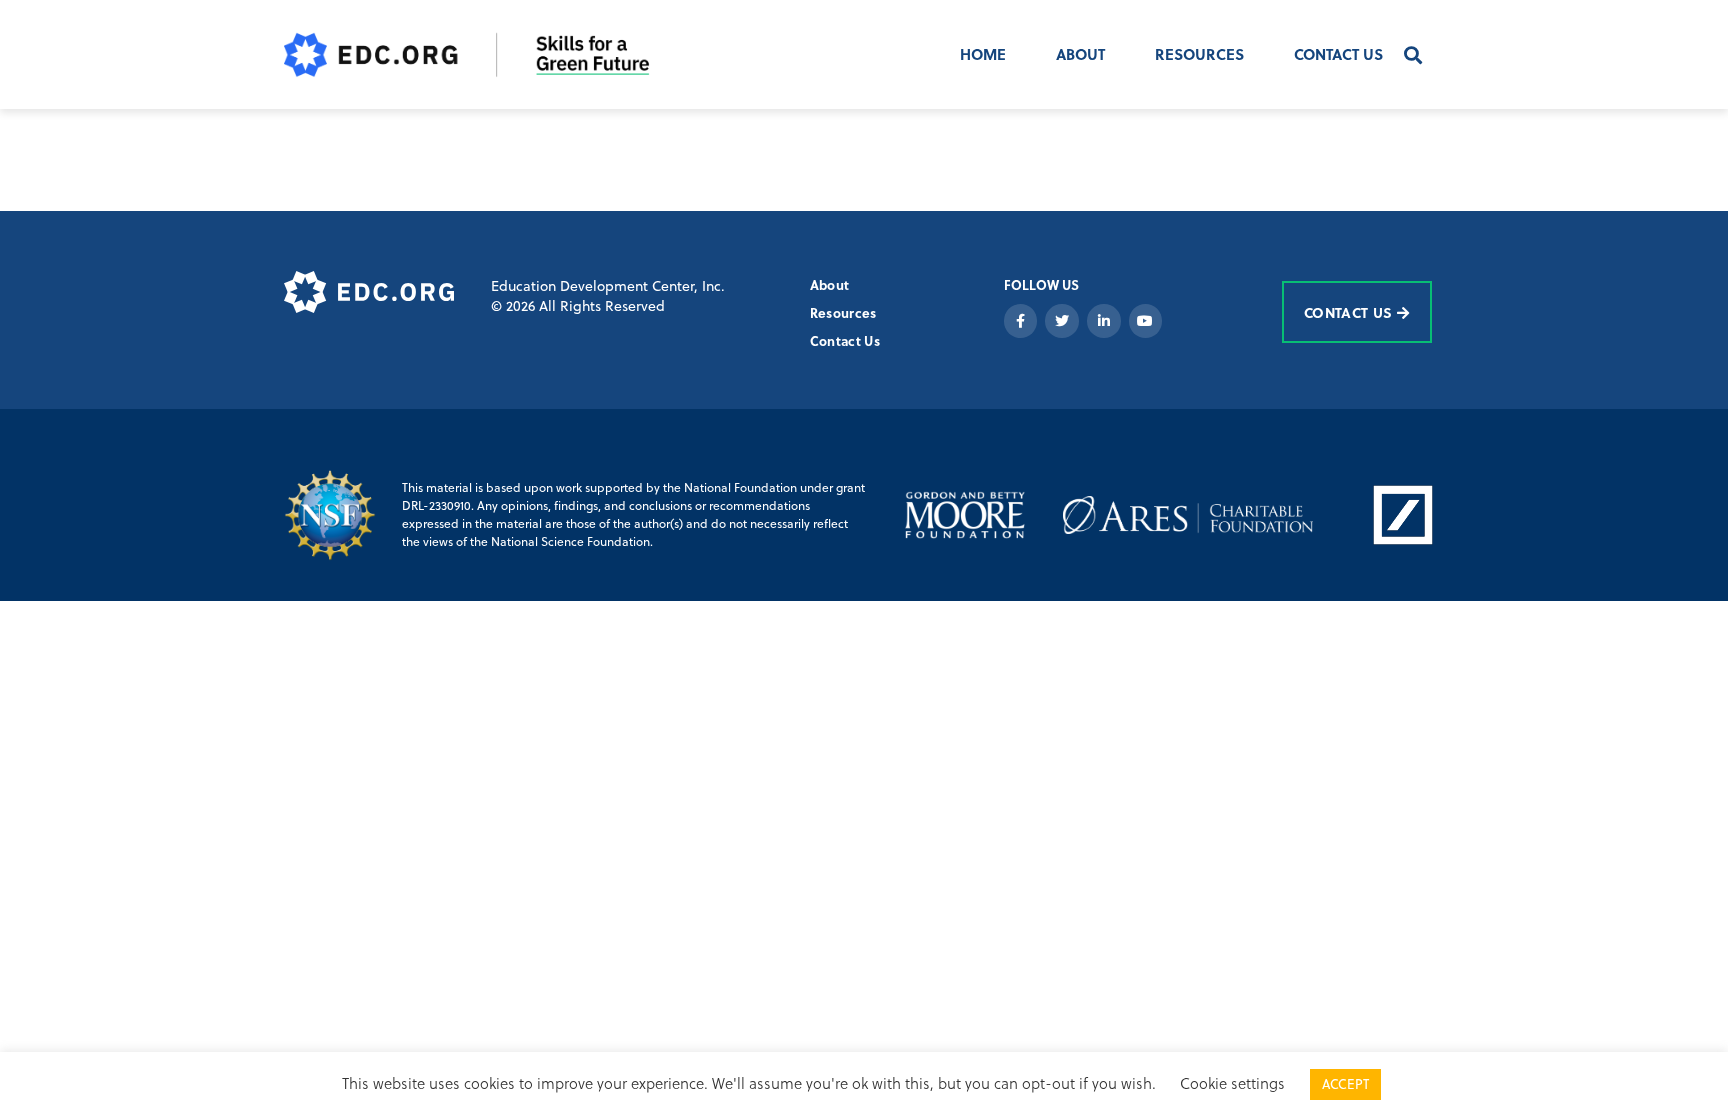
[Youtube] (1146, 321)
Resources (1199, 54)
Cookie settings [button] (1232, 1083)
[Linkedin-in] (1104, 321)
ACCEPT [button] (1345, 1084)
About (1080, 54)
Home (983, 54)
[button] (1413, 54)
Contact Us (1338, 54)
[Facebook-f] (1021, 321)
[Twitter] (1062, 321)
